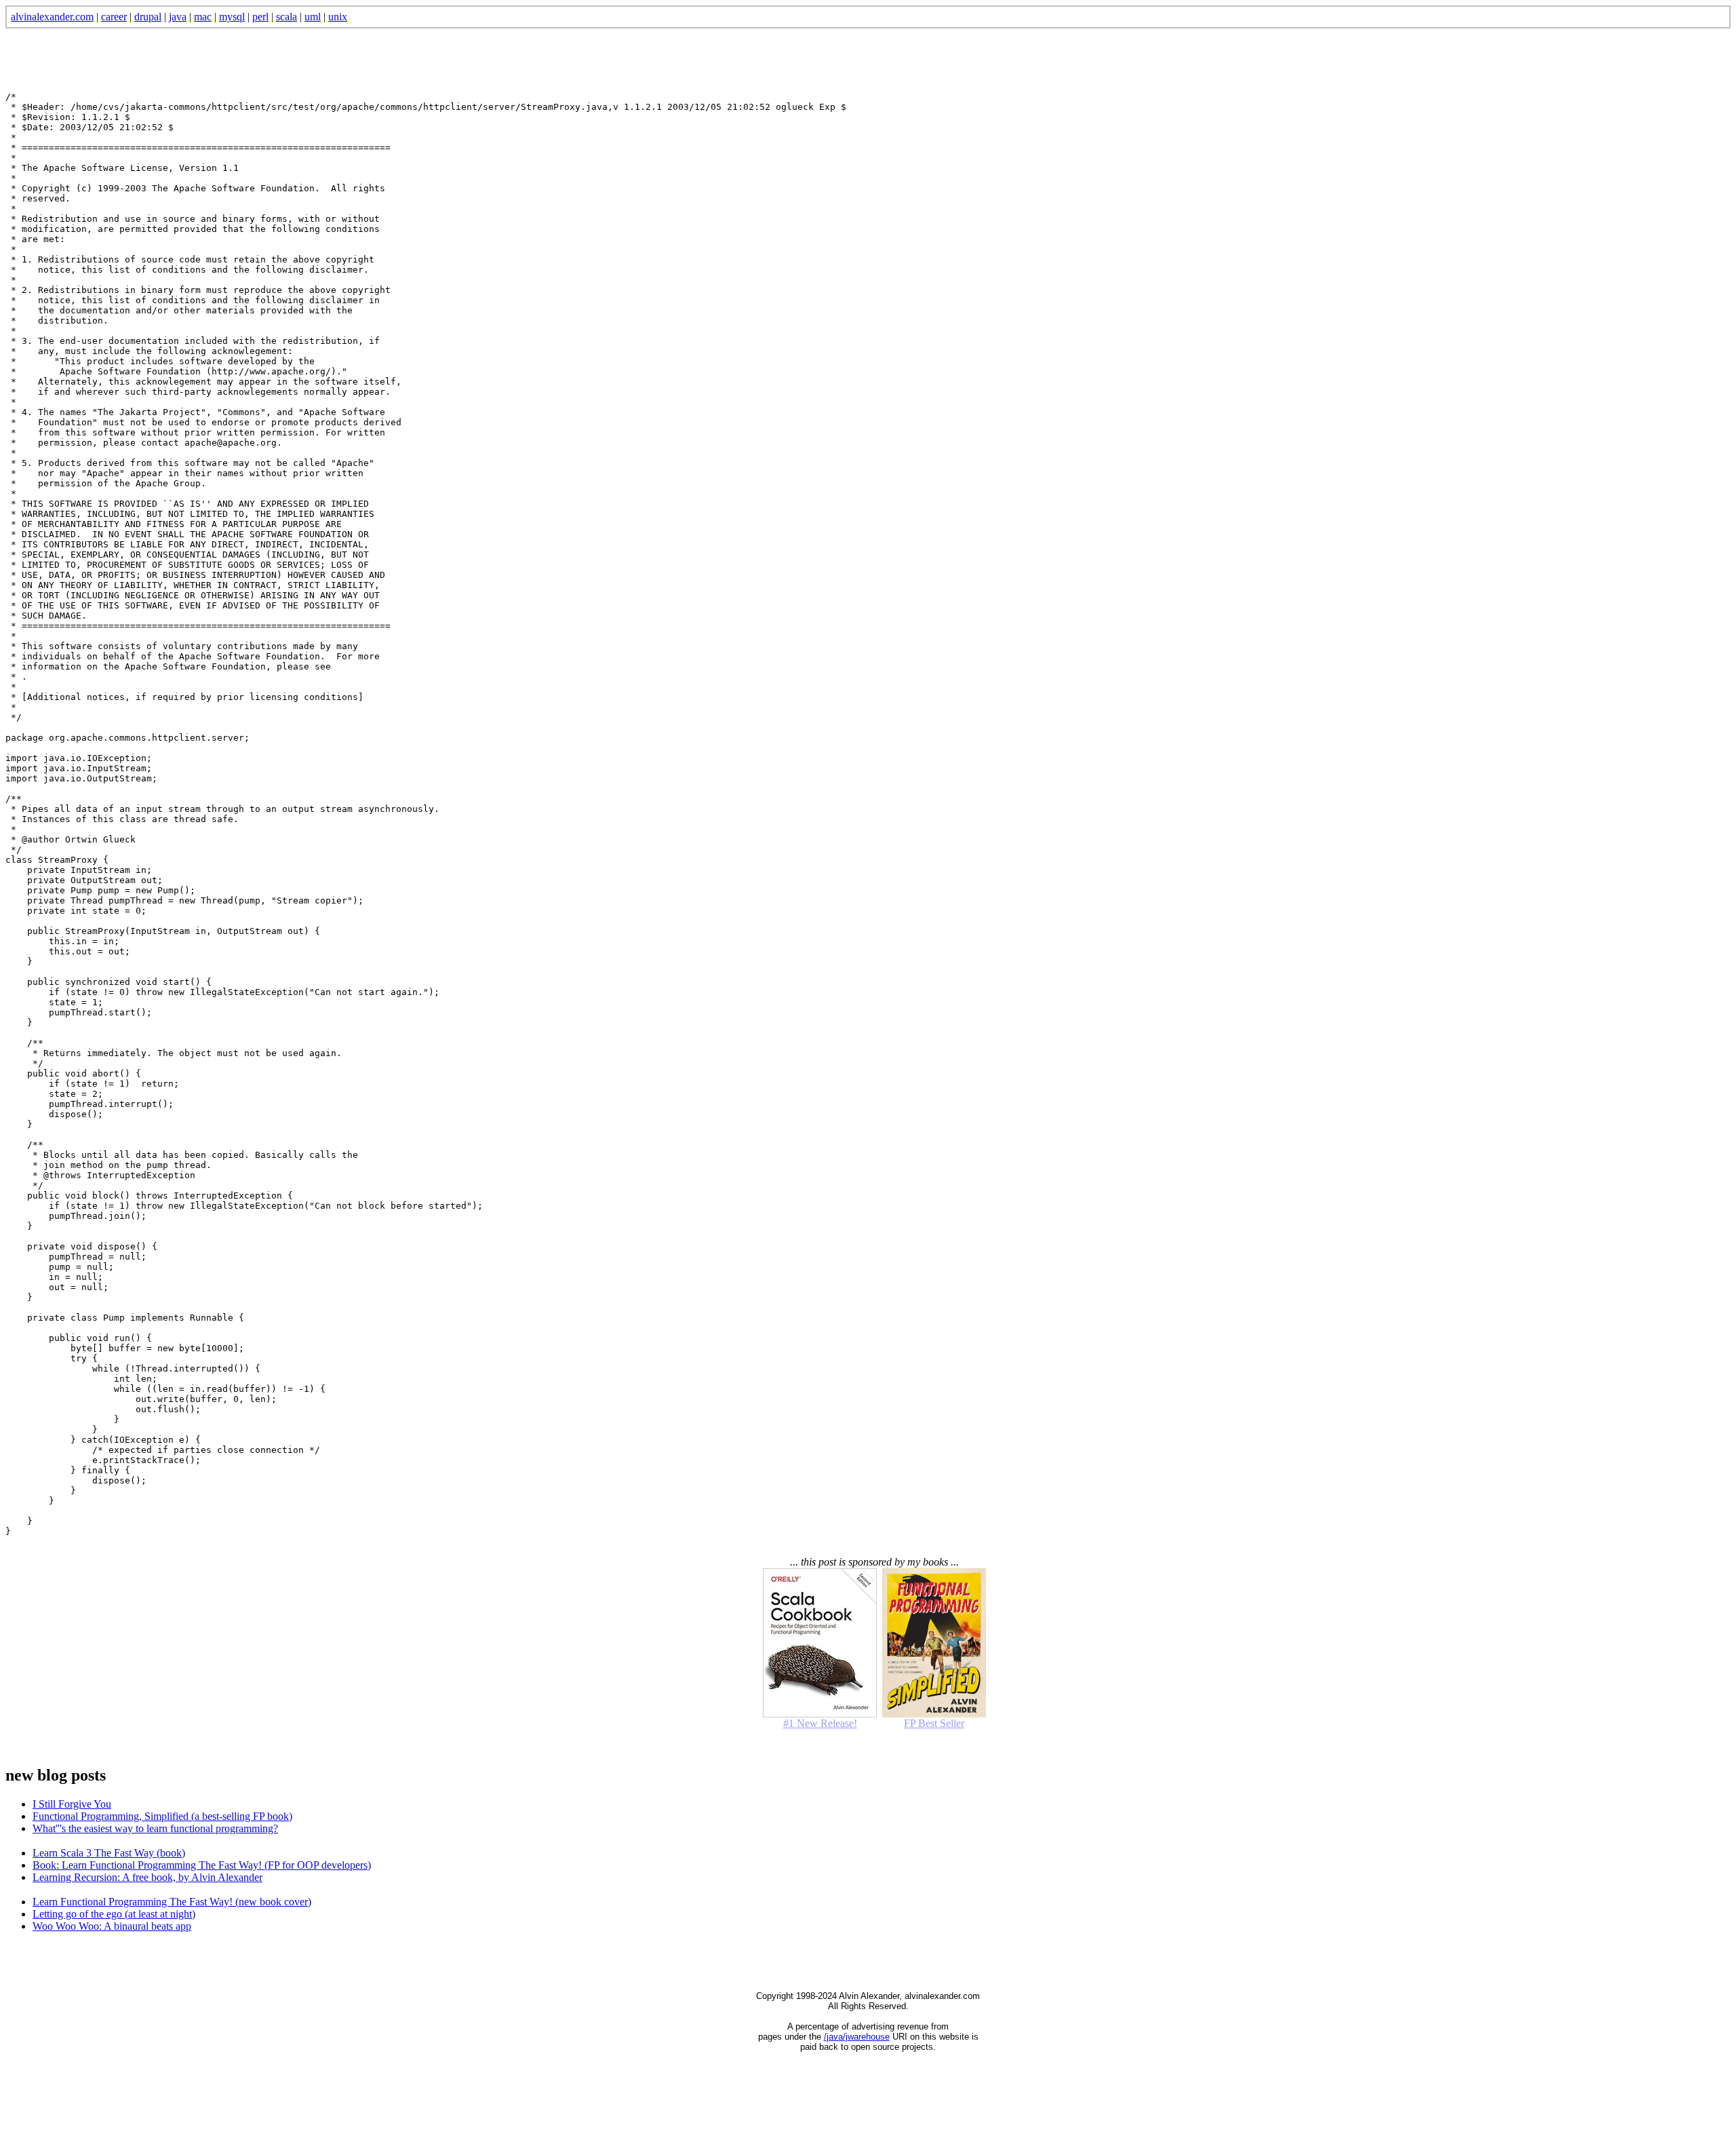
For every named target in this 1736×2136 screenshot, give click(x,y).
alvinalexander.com (52, 17)
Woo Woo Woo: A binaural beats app (112, 1926)
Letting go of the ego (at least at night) (114, 1914)
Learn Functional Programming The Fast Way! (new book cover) (172, 1902)
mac (203, 17)
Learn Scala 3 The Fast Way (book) (109, 1853)
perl (260, 17)
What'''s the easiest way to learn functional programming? (155, 1828)
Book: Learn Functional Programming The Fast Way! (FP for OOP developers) (202, 1865)
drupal (148, 17)
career (114, 17)
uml (313, 17)
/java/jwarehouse (857, 2037)
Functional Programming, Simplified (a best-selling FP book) (162, 1816)
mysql (232, 17)
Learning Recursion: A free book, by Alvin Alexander (147, 1877)
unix (338, 17)
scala (287, 17)
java (178, 17)
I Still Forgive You (72, 1804)
